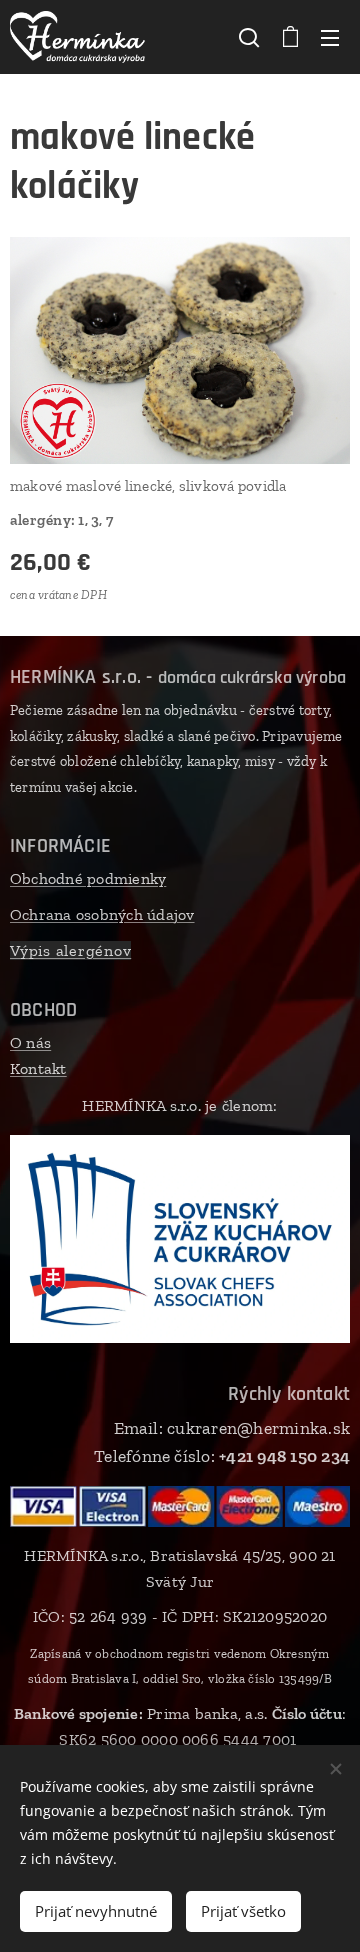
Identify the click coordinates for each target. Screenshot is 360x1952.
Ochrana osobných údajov (102, 914)
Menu (330, 37)
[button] (249, 37)
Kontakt (38, 1068)
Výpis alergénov (70, 950)
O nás (30, 1042)
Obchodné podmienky (88, 878)
